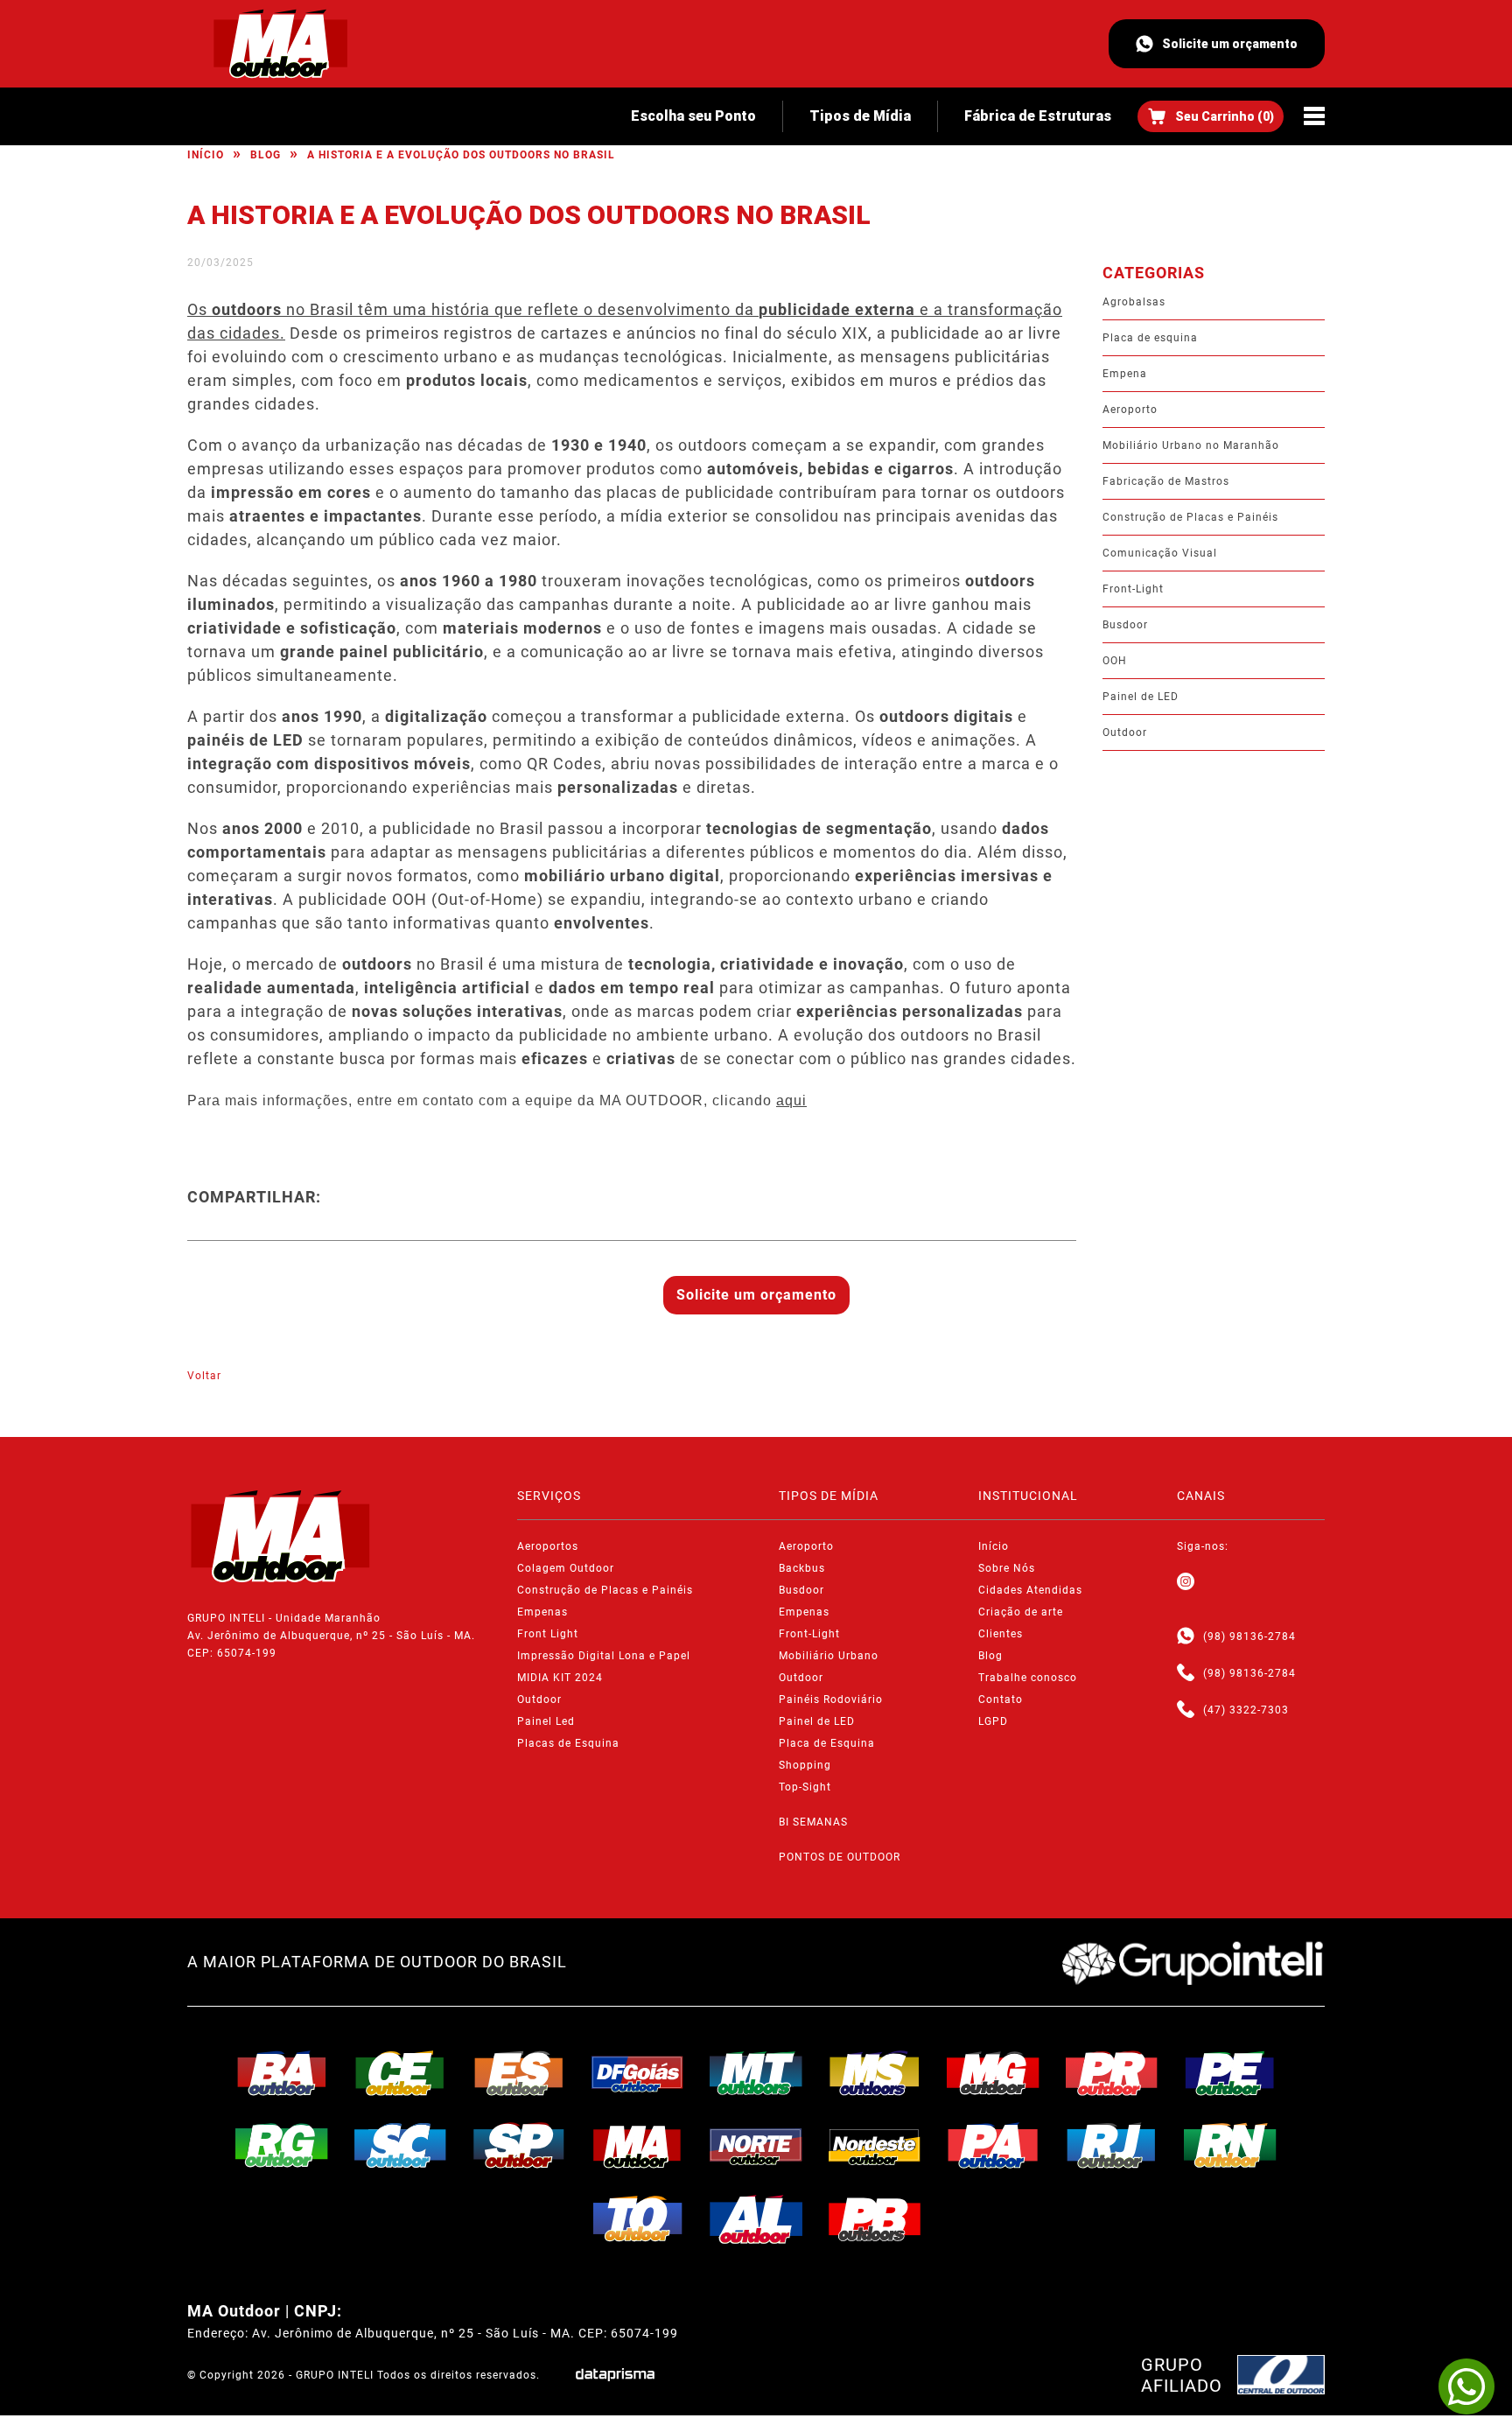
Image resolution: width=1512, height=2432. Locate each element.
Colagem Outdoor (566, 1568)
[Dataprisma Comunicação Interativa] (615, 2375)
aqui (791, 1100)
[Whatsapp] (1186, 1637)
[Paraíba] (875, 2219)
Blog (266, 155)
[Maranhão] (638, 2145)
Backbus (802, 1568)
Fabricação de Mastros (1166, 481)
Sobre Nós (1007, 1568)
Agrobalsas (1134, 302)
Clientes (1001, 1634)
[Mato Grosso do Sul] (875, 2073)
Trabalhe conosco (1028, 1678)
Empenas (542, 1612)
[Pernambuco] (1230, 2073)
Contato (1001, 1700)
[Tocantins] (638, 2218)
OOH (1115, 661)
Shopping (805, 1765)
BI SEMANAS (813, 1822)
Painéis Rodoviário (831, 1700)
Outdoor (1125, 732)
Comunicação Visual (1160, 553)
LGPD (993, 1721)
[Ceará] (401, 2073)
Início (206, 155)
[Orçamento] (1211, 116)
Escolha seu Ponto (693, 116)
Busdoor (1125, 625)
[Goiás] (638, 2073)
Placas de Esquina (568, 1743)
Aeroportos (548, 1546)
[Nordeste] (875, 2145)
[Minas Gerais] (993, 2073)
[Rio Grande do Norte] (1230, 2145)
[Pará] (993, 2145)
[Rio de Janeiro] (1112, 2145)
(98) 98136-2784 (1249, 1637)
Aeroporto (1130, 410)
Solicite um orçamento (1230, 44)
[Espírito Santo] (519, 2073)
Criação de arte (1021, 1612)
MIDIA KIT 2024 (560, 1678)
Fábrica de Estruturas (1038, 116)
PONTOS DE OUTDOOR (840, 1857)
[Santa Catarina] (401, 2145)
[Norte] (756, 2145)
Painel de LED (1141, 697)
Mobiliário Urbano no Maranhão (1191, 445)
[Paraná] (1112, 2073)
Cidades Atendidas (1030, 1590)
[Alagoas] (756, 2219)
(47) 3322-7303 (1246, 1710)
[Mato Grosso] (756, 2073)
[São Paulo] (519, 2145)
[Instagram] (1186, 1582)
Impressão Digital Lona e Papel (604, 1656)
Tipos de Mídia (860, 116)
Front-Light (1133, 589)
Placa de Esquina (827, 1743)
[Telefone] (1186, 1673)
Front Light (548, 1634)
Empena (1125, 374)
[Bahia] (282, 2073)
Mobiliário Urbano (829, 1656)
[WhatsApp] (1466, 2386)
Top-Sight (805, 1787)
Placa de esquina (1150, 338)
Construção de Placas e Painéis (1190, 517)
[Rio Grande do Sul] (282, 2145)
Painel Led (546, 1721)
